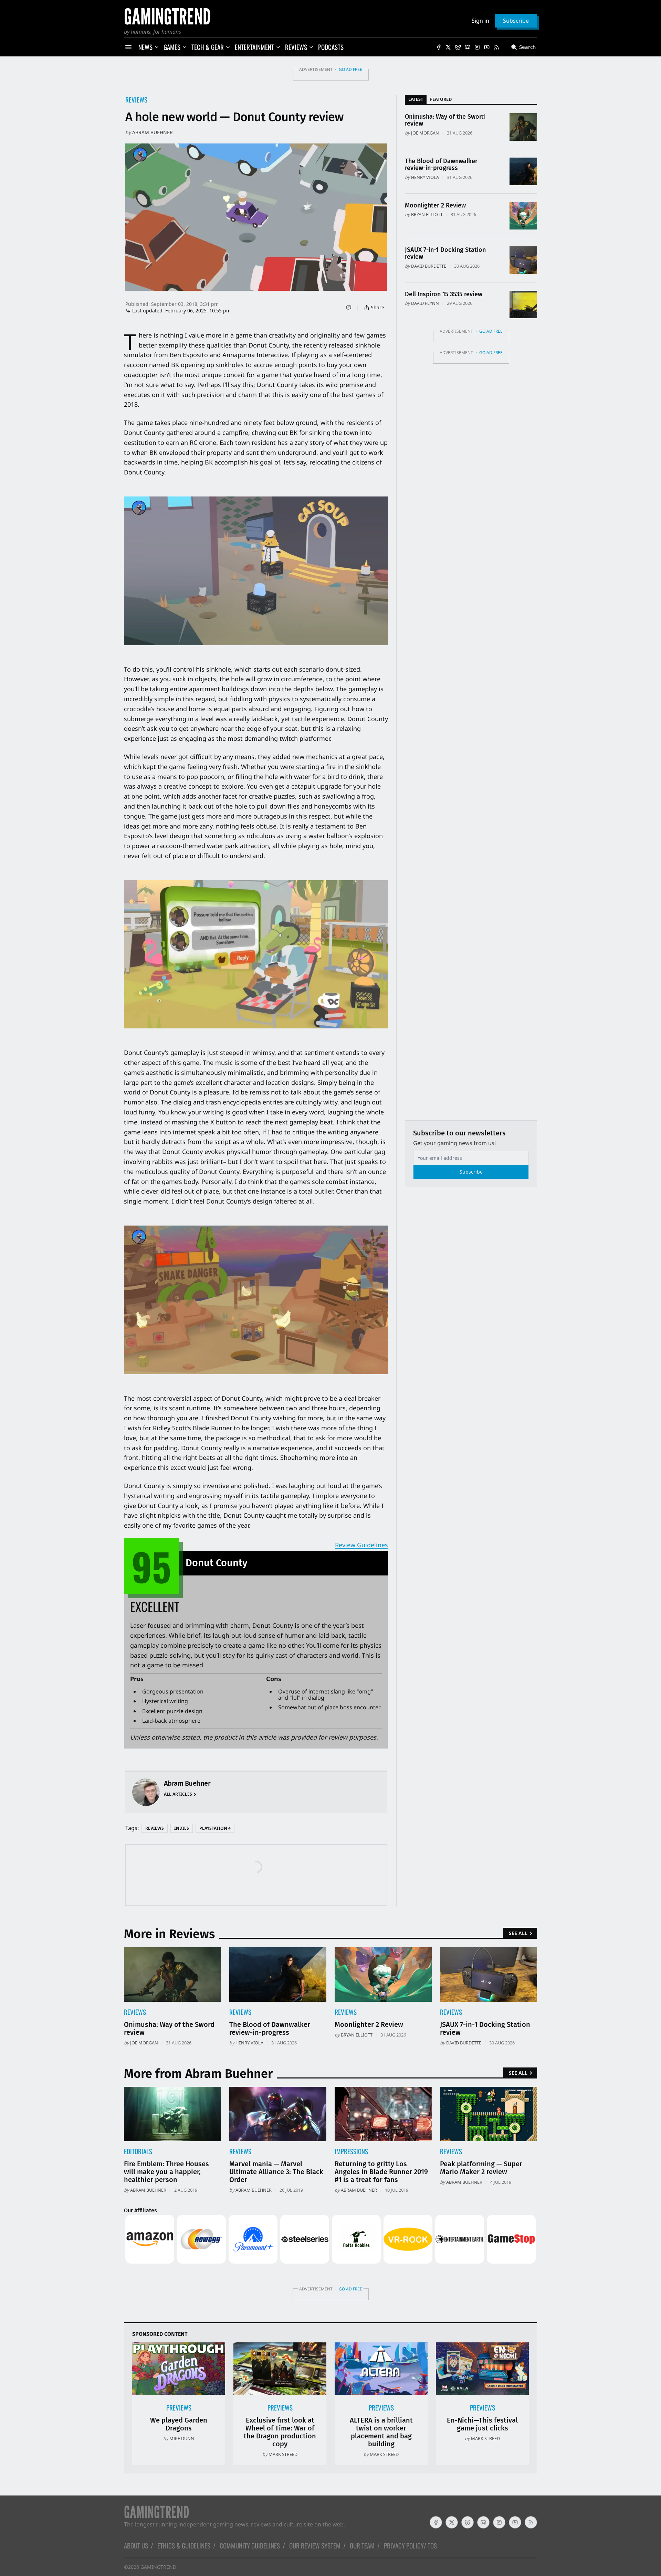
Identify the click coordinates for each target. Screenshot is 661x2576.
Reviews (136, 100)
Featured (441, 99)
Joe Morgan (425, 133)
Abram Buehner (153, 132)
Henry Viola (425, 177)
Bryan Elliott (427, 214)
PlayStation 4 (215, 1828)
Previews (179, 2408)
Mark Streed (283, 2454)
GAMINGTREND (158, 2567)
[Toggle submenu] (157, 47)
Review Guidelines (361, 1545)
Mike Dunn (182, 2438)
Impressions (351, 2151)
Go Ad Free (350, 69)
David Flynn (425, 303)
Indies (182, 1828)
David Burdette (429, 266)
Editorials (138, 2151)
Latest (416, 99)
